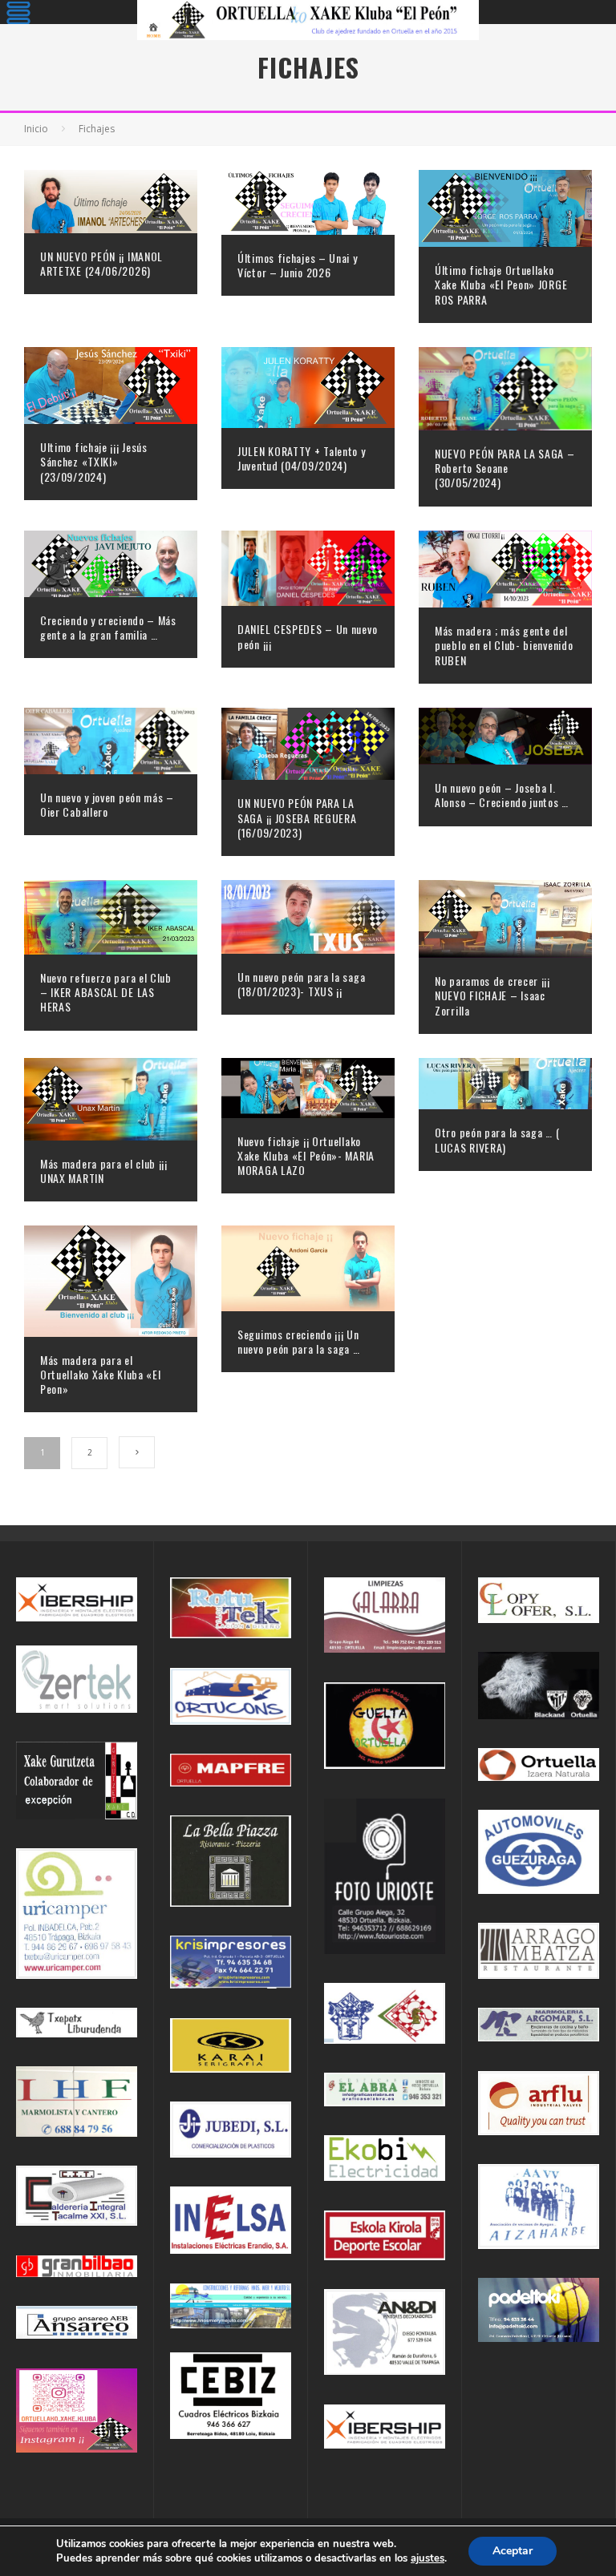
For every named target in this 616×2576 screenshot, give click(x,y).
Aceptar (513, 2551)
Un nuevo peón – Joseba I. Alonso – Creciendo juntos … (502, 795)
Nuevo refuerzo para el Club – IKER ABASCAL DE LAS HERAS (106, 992)
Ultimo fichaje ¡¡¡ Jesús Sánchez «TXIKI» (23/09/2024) (94, 461)
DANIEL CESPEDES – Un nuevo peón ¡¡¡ (307, 636)
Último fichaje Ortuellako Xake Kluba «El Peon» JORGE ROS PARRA (501, 284)
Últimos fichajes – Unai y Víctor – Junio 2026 (298, 265)
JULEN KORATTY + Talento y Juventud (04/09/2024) (302, 458)
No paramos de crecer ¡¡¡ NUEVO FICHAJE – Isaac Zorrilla (492, 995)
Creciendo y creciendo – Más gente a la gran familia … (108, 627)
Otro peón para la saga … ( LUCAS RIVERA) (497, 1139)
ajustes (428, 2558)
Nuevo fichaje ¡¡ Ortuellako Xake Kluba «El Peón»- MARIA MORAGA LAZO (306, 1155)
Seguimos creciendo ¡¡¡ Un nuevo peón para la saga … (299, 1341)
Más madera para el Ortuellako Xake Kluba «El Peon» (101, 1374)
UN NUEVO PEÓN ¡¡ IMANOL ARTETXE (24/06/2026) (101, 263)
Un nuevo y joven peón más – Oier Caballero (107, 804)
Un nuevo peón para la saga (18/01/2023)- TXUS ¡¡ (301, 984)
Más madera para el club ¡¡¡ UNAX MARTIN (104, 1171)
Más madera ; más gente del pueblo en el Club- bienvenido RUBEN (504, 645)
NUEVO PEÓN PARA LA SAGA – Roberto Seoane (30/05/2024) (505, 468)
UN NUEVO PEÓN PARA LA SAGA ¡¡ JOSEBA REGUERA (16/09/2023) (297, 817)
